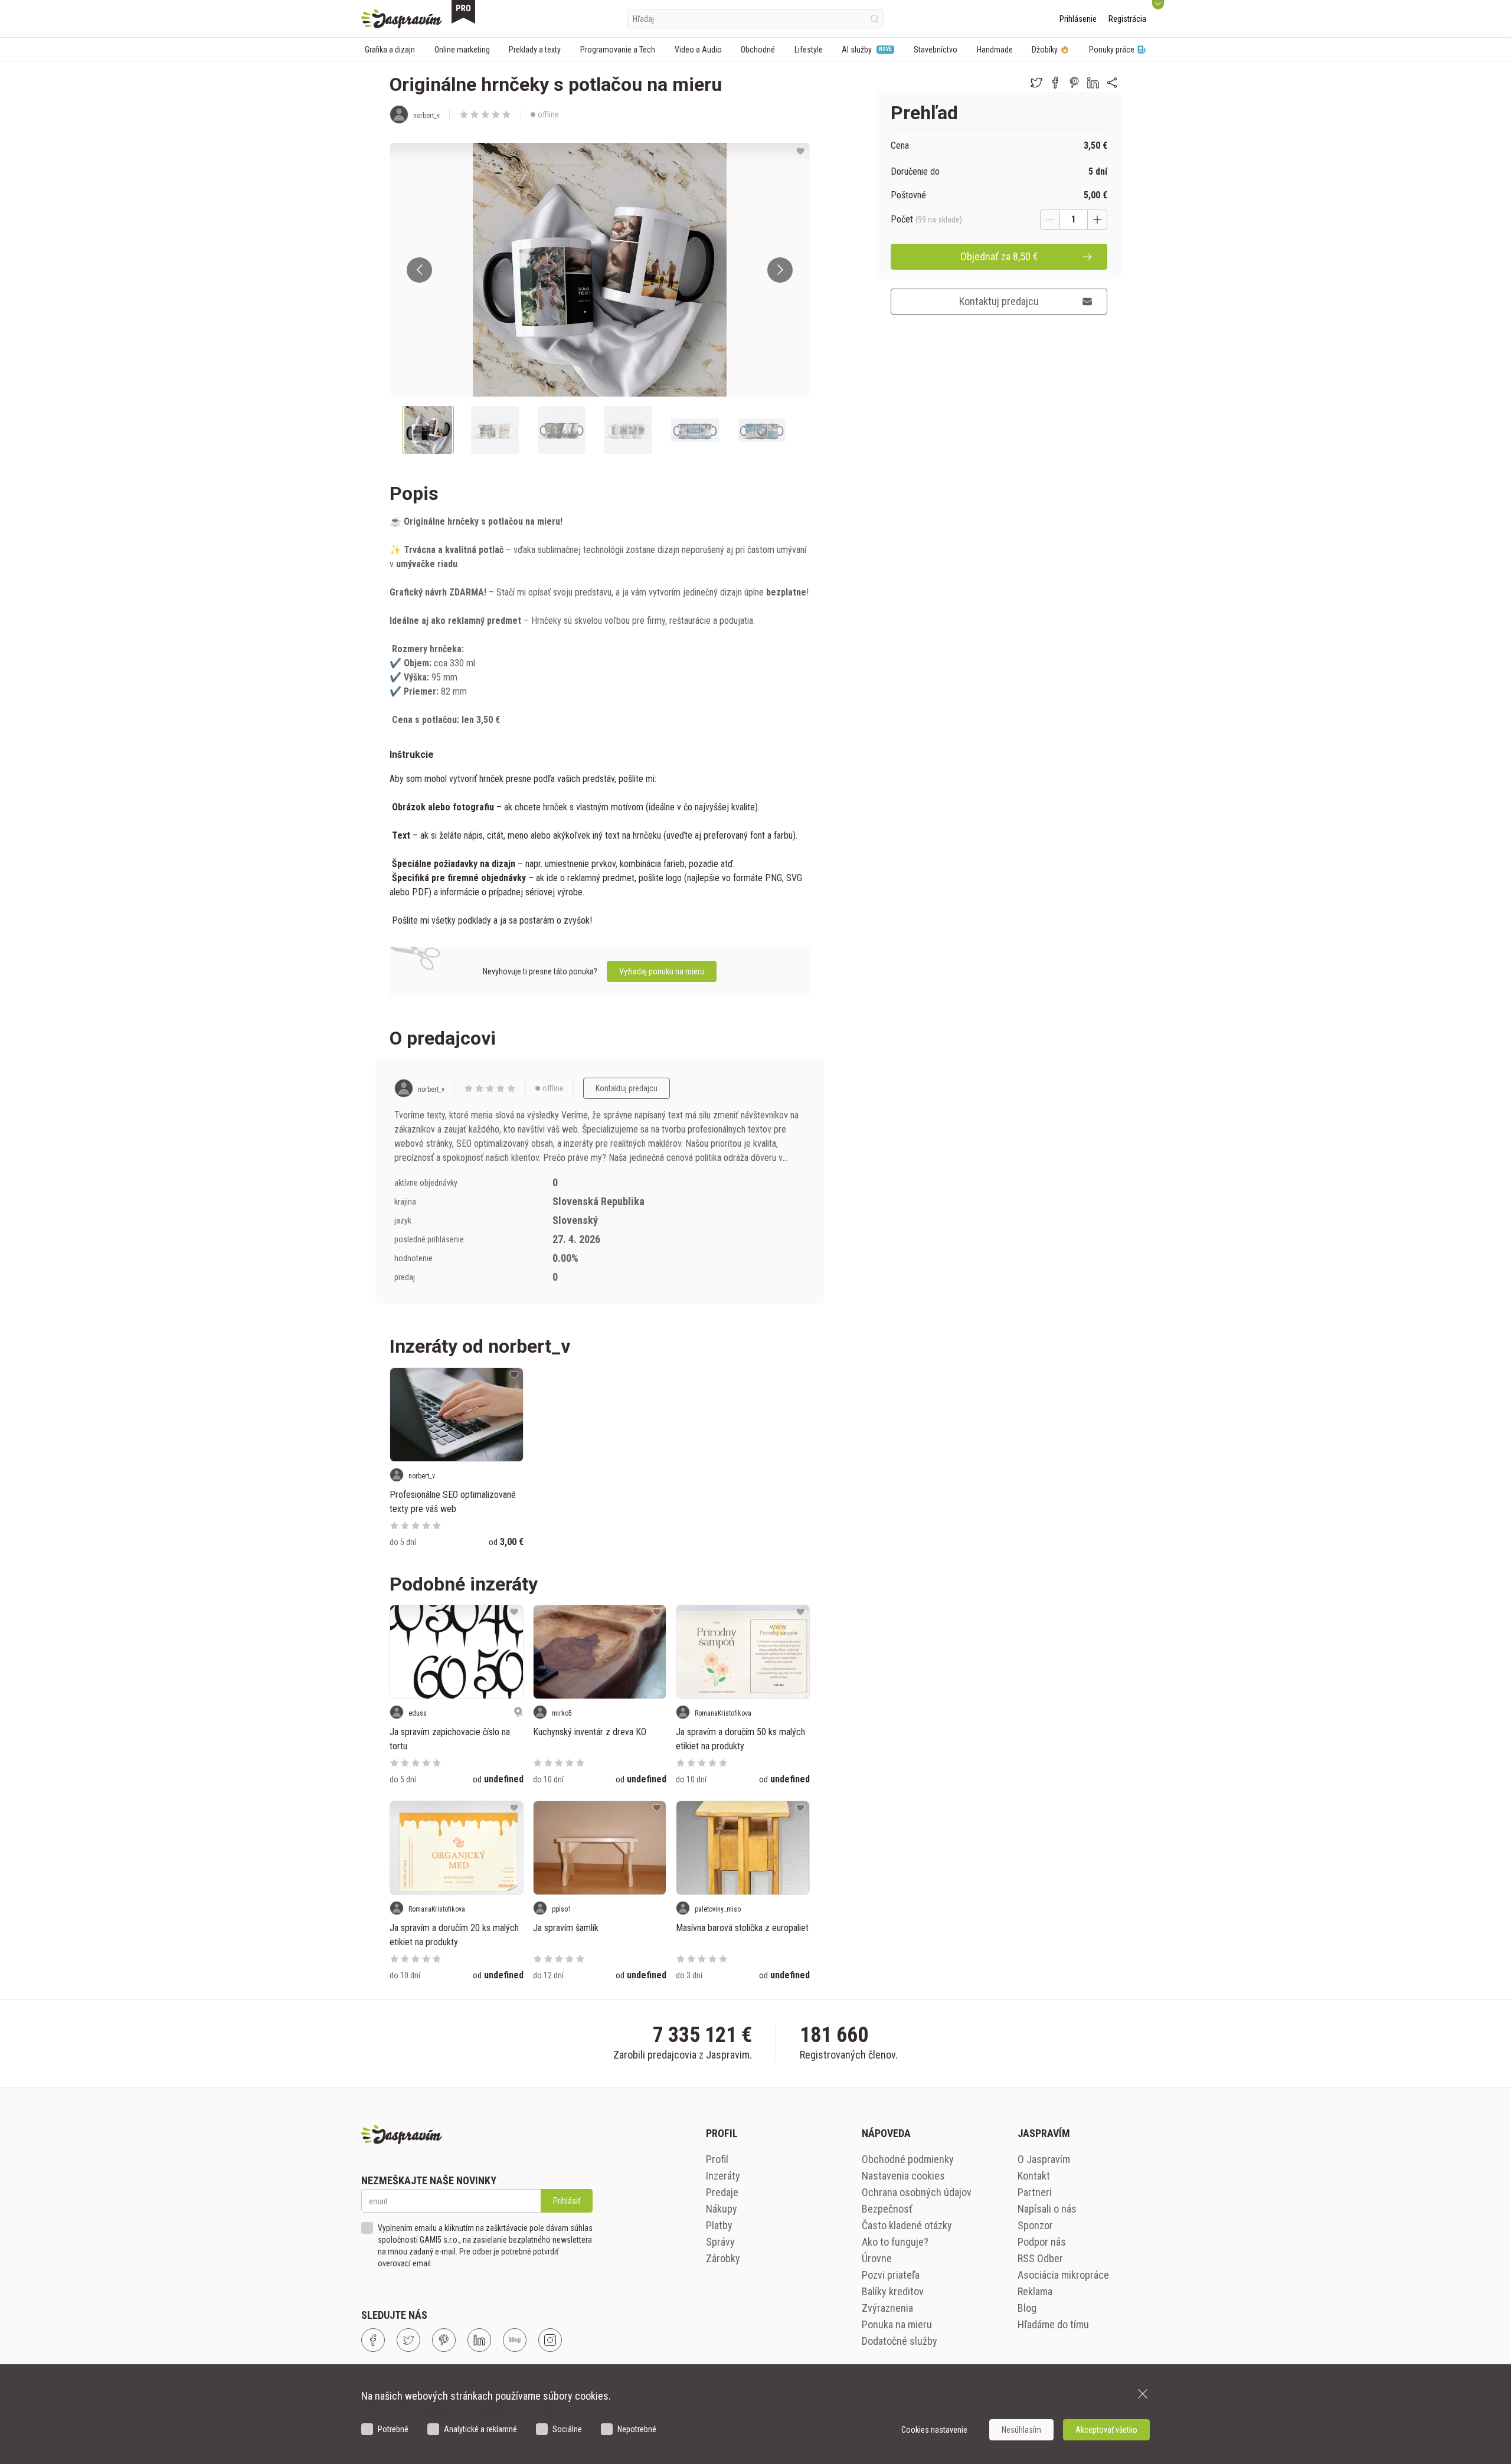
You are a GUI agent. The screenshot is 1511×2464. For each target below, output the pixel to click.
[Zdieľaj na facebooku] (1055, 83)
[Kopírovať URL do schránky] (1112, 83)
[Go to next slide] (780, 270)
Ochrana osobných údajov (917, 2192)
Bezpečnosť (887, 2209)
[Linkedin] (479, 2340)
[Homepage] (402, 19)
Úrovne (877, 2258)
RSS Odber (1040, 2258)
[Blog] (515, 2340)
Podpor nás (1042, 2242)
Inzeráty (723, 2176)
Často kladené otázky (907, 2225)
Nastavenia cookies (903, 2176)
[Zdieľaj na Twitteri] (1036, 83)
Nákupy (722, 2209)
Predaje (722, 2192)
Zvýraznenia (887, 2308)
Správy (720, 2242)
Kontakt (1034, 2176)
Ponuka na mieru (897, 2324)
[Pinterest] (444, 2340)
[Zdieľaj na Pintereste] (1074, 83)
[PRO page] (463, 12)
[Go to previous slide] (419, 270)
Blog (1027, 2308)
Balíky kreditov (893, 2291)
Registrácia (1127, 19)
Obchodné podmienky (908, 2159)
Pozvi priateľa (891, 2275)
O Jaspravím (1044, 2159)
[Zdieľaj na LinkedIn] (1093, 83)
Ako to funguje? (895, 2242)
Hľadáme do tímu (1053, 2324)
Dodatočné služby (900, 2341)
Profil (717, 2159)
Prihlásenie (1078, 19)
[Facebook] (373, 2340)
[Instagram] (550, 2340)
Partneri (1035, 2192)
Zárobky (723, 2258)
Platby (719, 2225)
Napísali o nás (1047, 2209)
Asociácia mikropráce (1063, 2275)
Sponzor (1035, 2225)
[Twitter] (408, 2340)
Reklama (1035, 2291)
